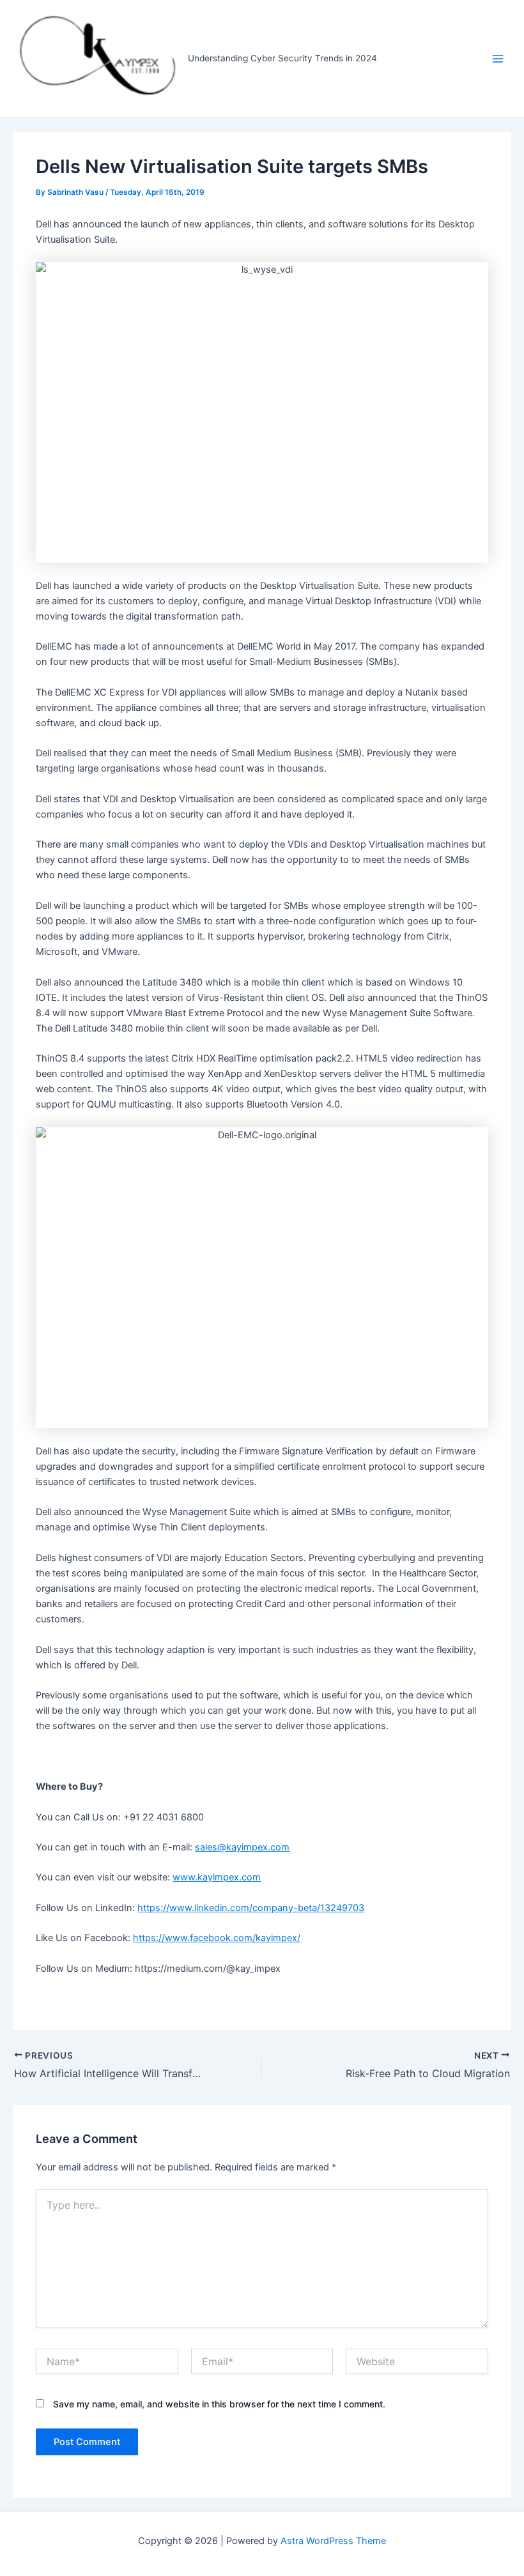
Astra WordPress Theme (333, 2541)
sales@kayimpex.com (242, 1847)
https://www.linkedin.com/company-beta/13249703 (251, 1908)
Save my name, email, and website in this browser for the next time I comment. (219, 2404)
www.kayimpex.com (217, 1877)
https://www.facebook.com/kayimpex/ (217, 1938)
